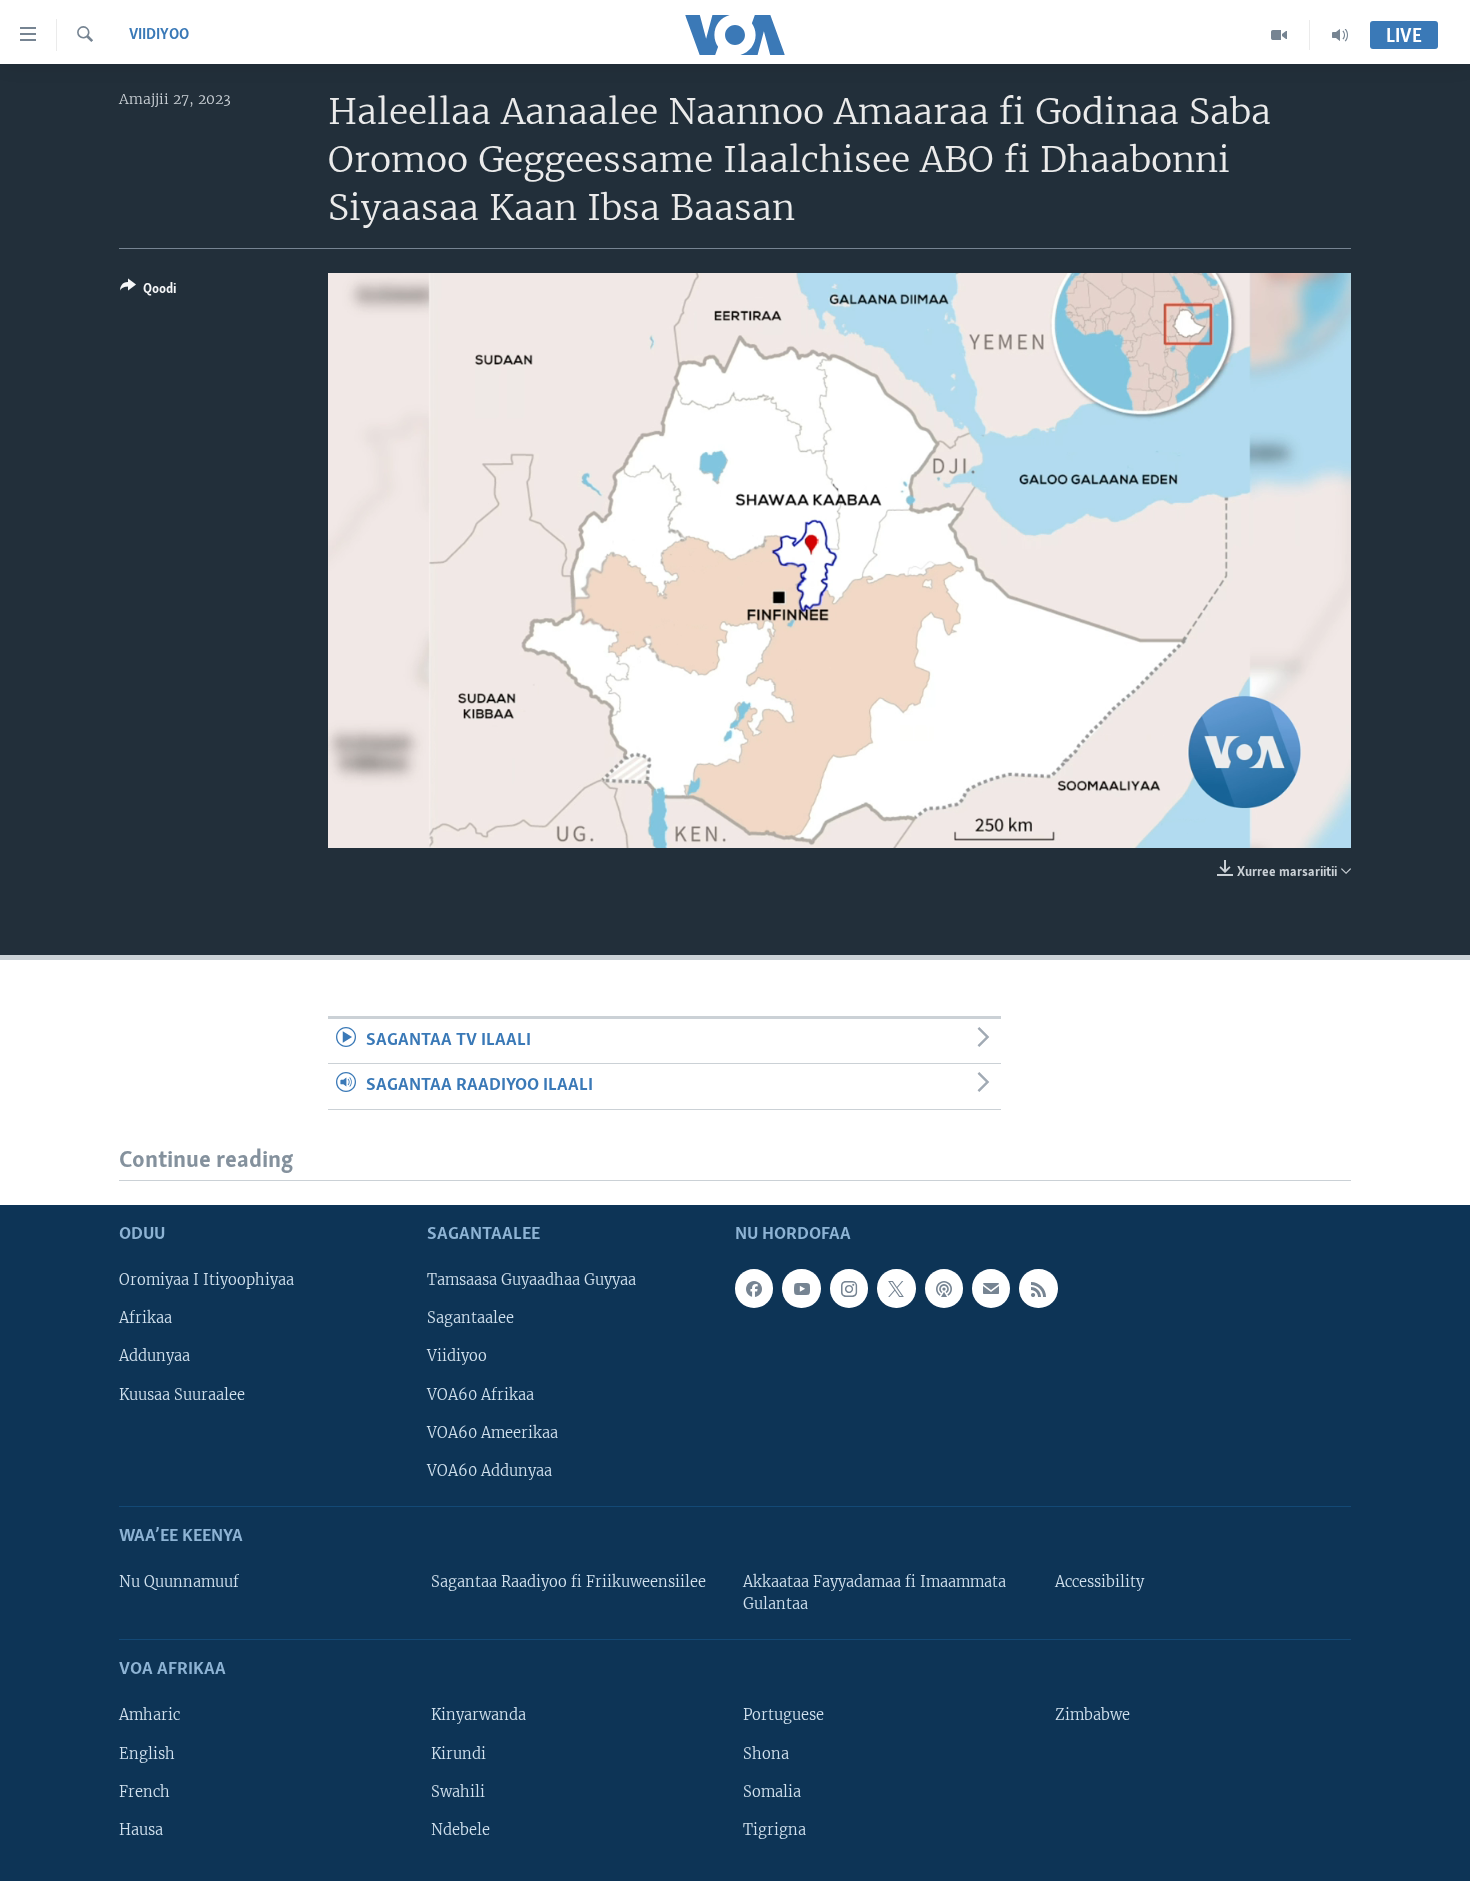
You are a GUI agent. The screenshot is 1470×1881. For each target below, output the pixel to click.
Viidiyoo (159, 35)
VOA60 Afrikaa (480, 1395)
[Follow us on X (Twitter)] (896, 1288)
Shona (766, 1754)
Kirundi (458, 1754)
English (147, 1754)
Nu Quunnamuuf (179, 1582)
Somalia (772, 1792)
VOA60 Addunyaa (489, 1471)
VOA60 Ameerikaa (492, 1433)
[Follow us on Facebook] (754, 1288)
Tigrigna (774, 1830)
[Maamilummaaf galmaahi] (991, 1288)
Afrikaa (145, 1318)
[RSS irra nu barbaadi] (1038, 1288)
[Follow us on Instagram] (849, 1288)
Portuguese (783, 1715)
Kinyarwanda (478, 1715)
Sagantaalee (470, 1318)
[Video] (1279, 35)
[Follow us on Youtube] (801, 1288)
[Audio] (1340, 35)
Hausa (141, 1830)
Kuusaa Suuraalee (182, 1395)
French (144, 1792)
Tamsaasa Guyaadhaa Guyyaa (531, 1280)
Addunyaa (154, 1356)
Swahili (458, 1792)
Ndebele (460, 1830)
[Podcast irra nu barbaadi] (944, 1288)
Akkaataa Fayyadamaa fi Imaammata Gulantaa (874, 1593)
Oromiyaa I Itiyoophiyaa (206, 1280)
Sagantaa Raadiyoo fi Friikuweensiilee (568, 1582)
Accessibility (1099, 1582)
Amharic (149, 1715)
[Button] (148, 292)
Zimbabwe (1092, 1715)
